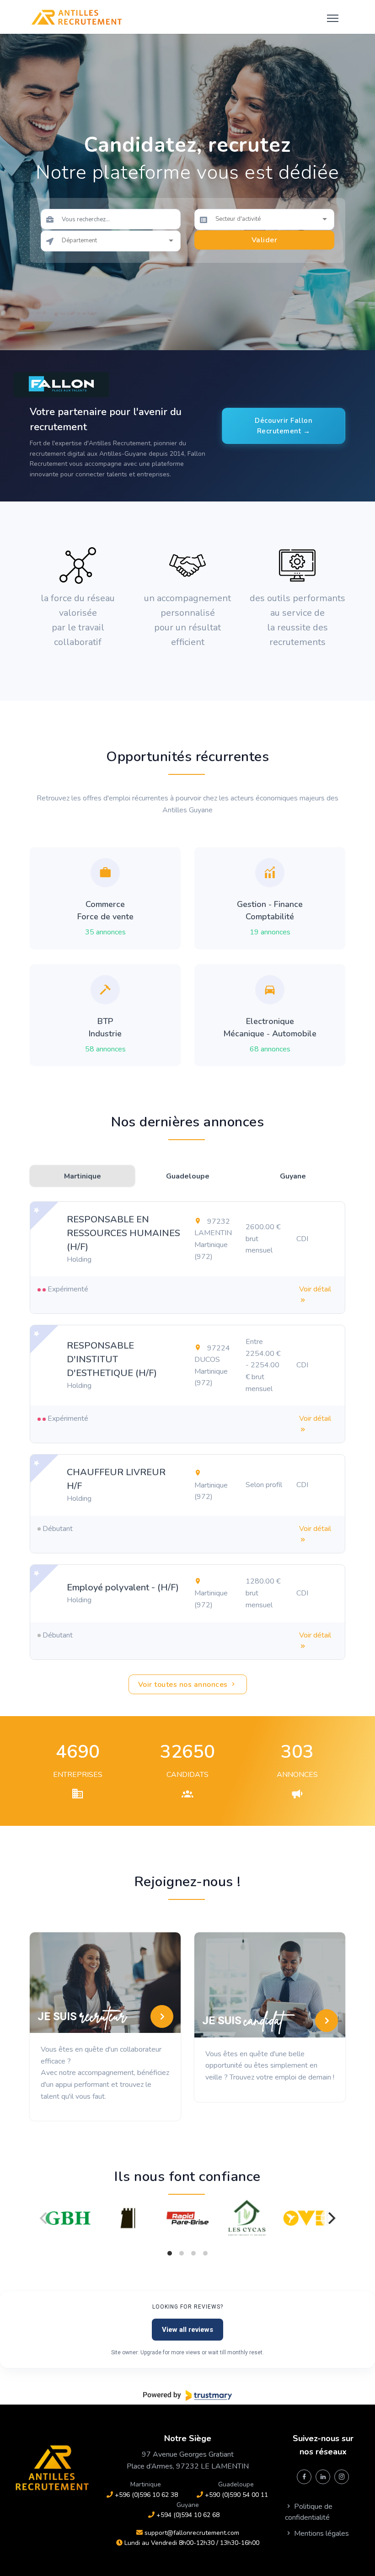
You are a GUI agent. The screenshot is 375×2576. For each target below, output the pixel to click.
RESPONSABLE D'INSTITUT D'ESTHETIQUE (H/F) (112, 1359)
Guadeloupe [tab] (188, 1176)
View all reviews (187, 2330)
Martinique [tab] (83, 1176)
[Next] (331, 2218)
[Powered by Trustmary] (187, 2395)
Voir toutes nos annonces (184, 1685)
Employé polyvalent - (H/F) (123, 1587)
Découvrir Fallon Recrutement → (284, 426)
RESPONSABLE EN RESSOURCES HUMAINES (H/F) (123, 1233)
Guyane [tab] (293, 1176)
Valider (265, 240)
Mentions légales (321, 2533)
